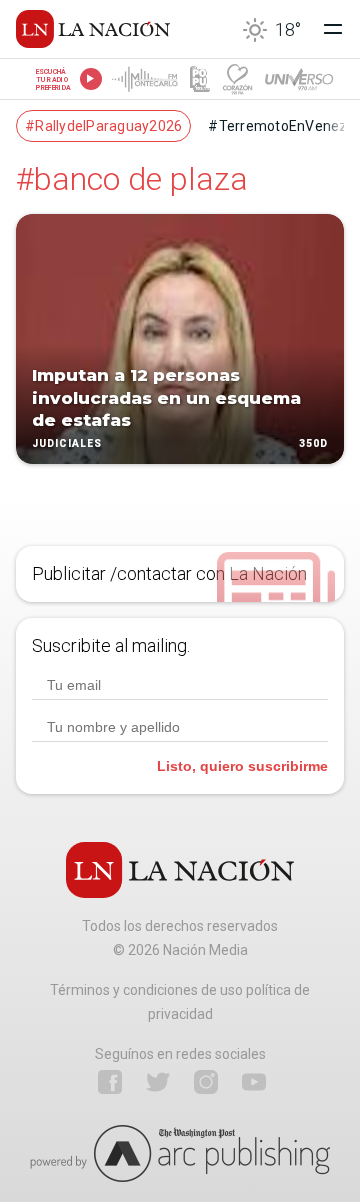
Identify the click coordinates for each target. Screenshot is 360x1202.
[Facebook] (110, 1082)
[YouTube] (254, 1082)
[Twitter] (158, 1082)
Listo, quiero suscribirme (242, 766)
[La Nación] (93, 29)
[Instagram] (206, 1082)
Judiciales (67, 443)
